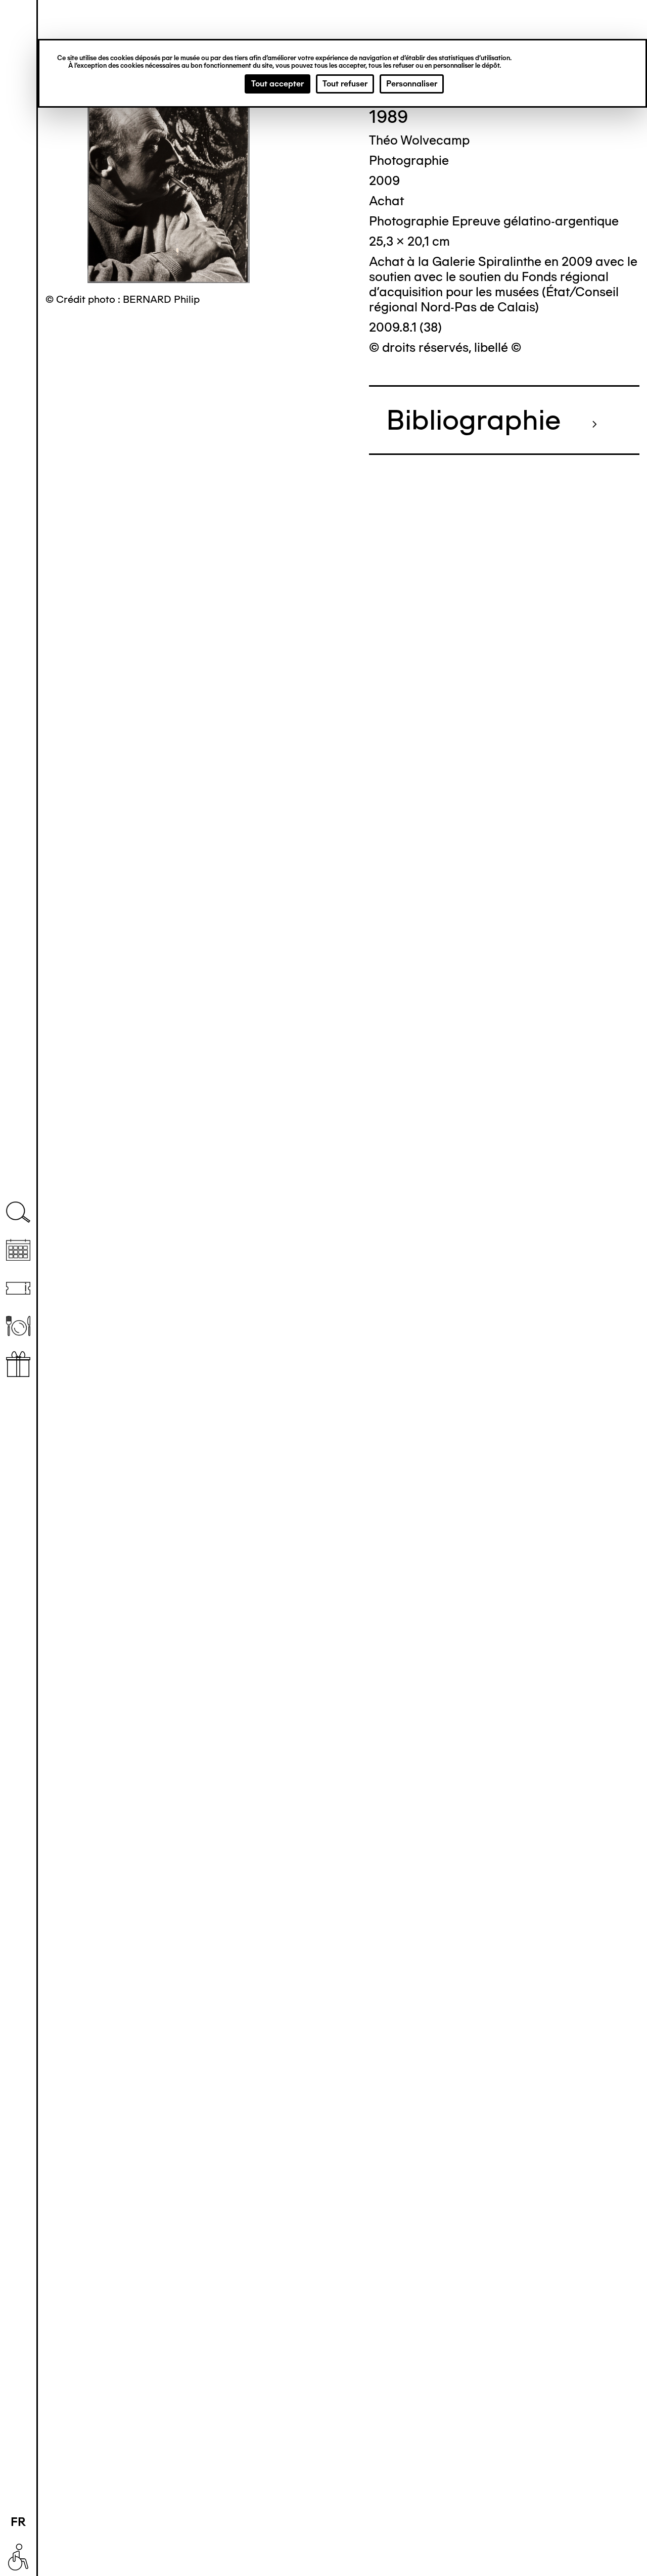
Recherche (18, 1212)
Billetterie (18, 1288)
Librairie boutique (18, 1364)
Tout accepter (278, 84)
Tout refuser (345, 84)
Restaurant (18, 1326)
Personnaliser (412, 84)
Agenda (18, 1250)
